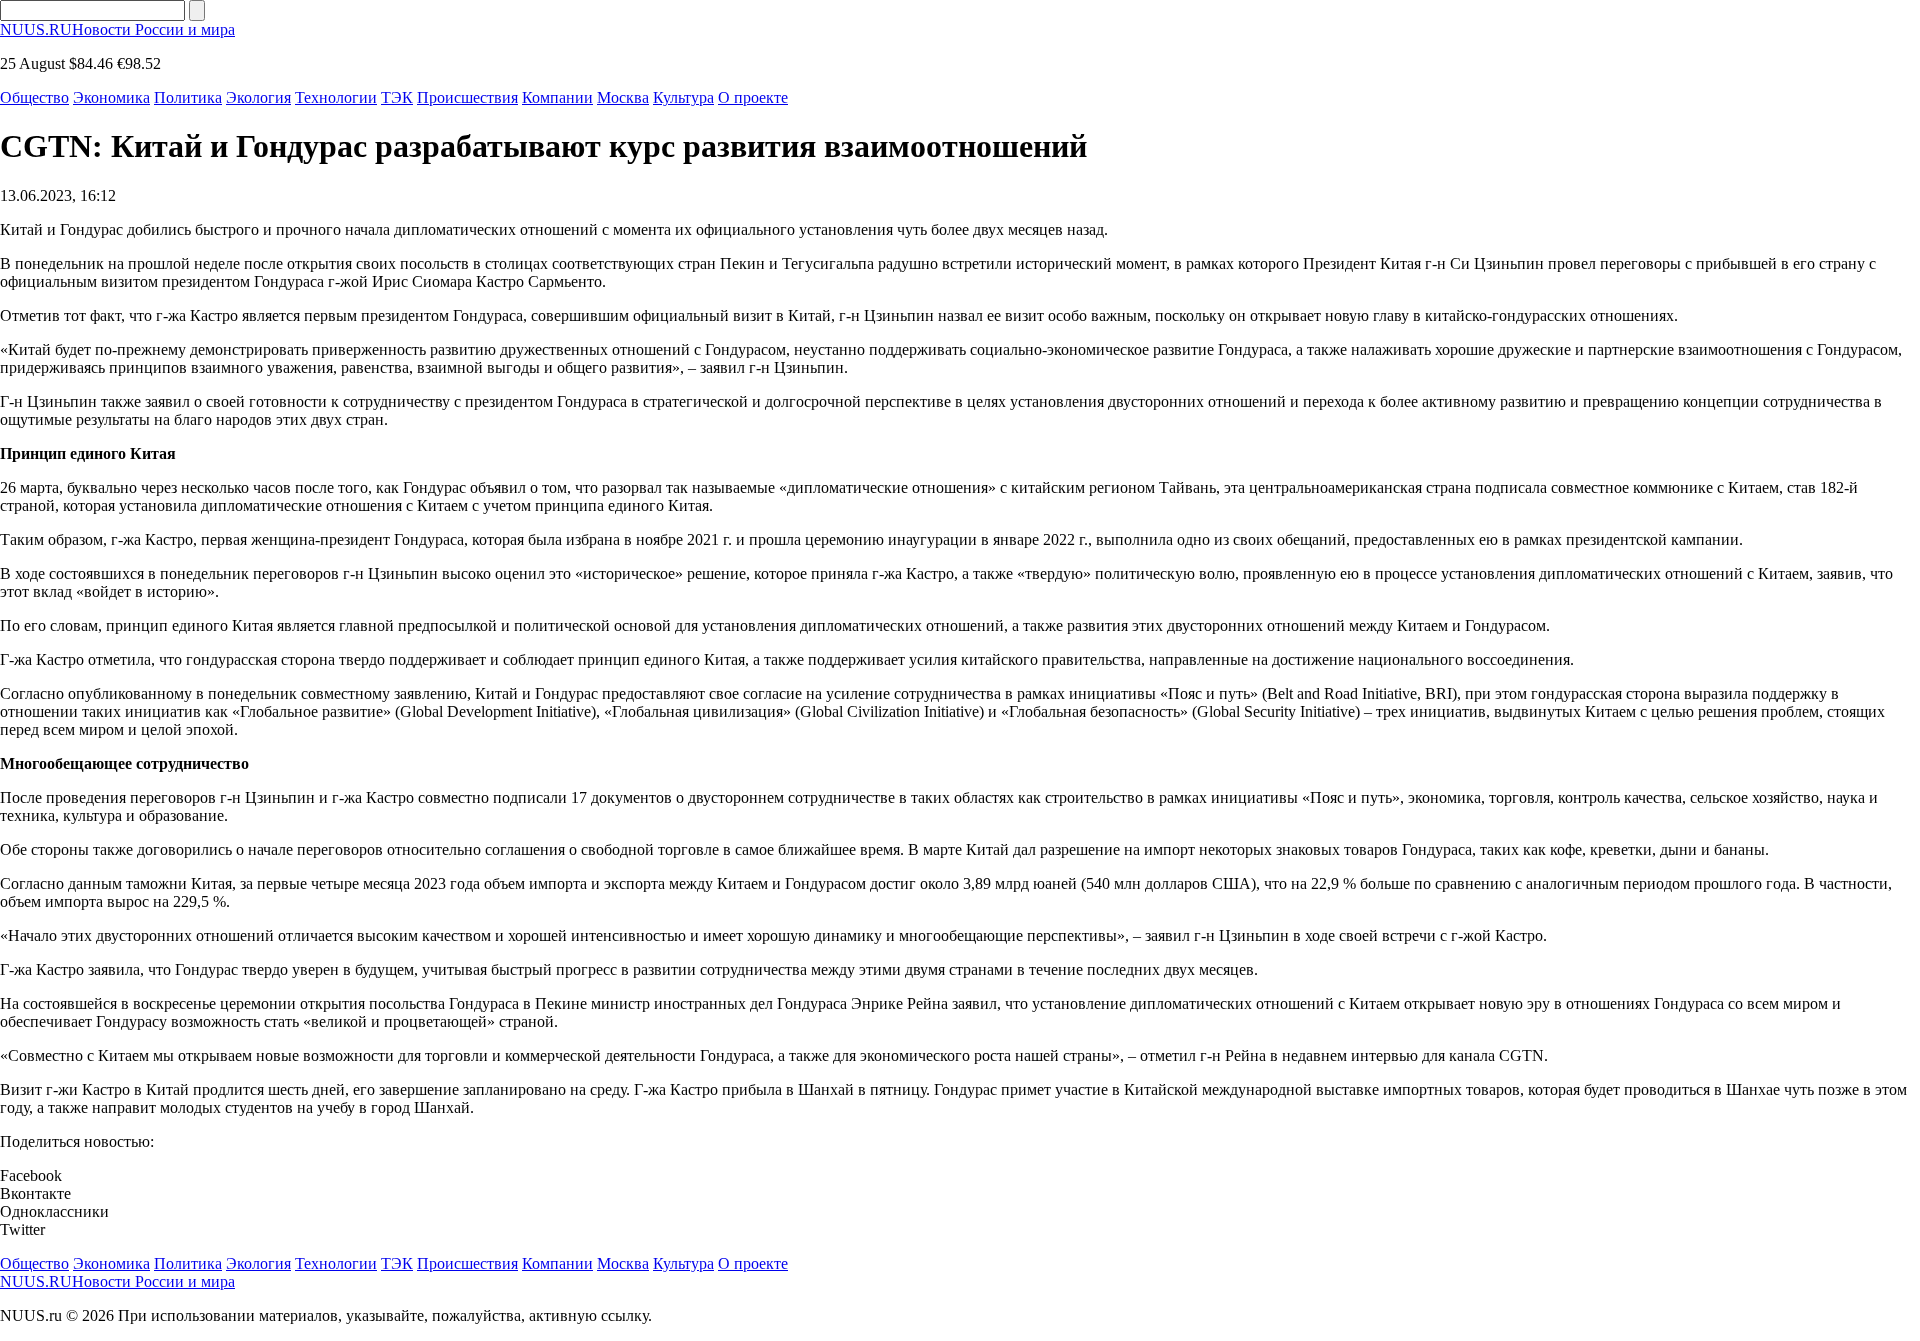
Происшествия (467, 97)
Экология (258, 97)
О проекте (753, 97)
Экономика (111, 97)
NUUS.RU (117, 29)
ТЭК (397, 97)
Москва (623, 97)
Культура (683, 97)
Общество (34, 97)
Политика (188, 97)
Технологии (336, 97)
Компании (557, 97)
